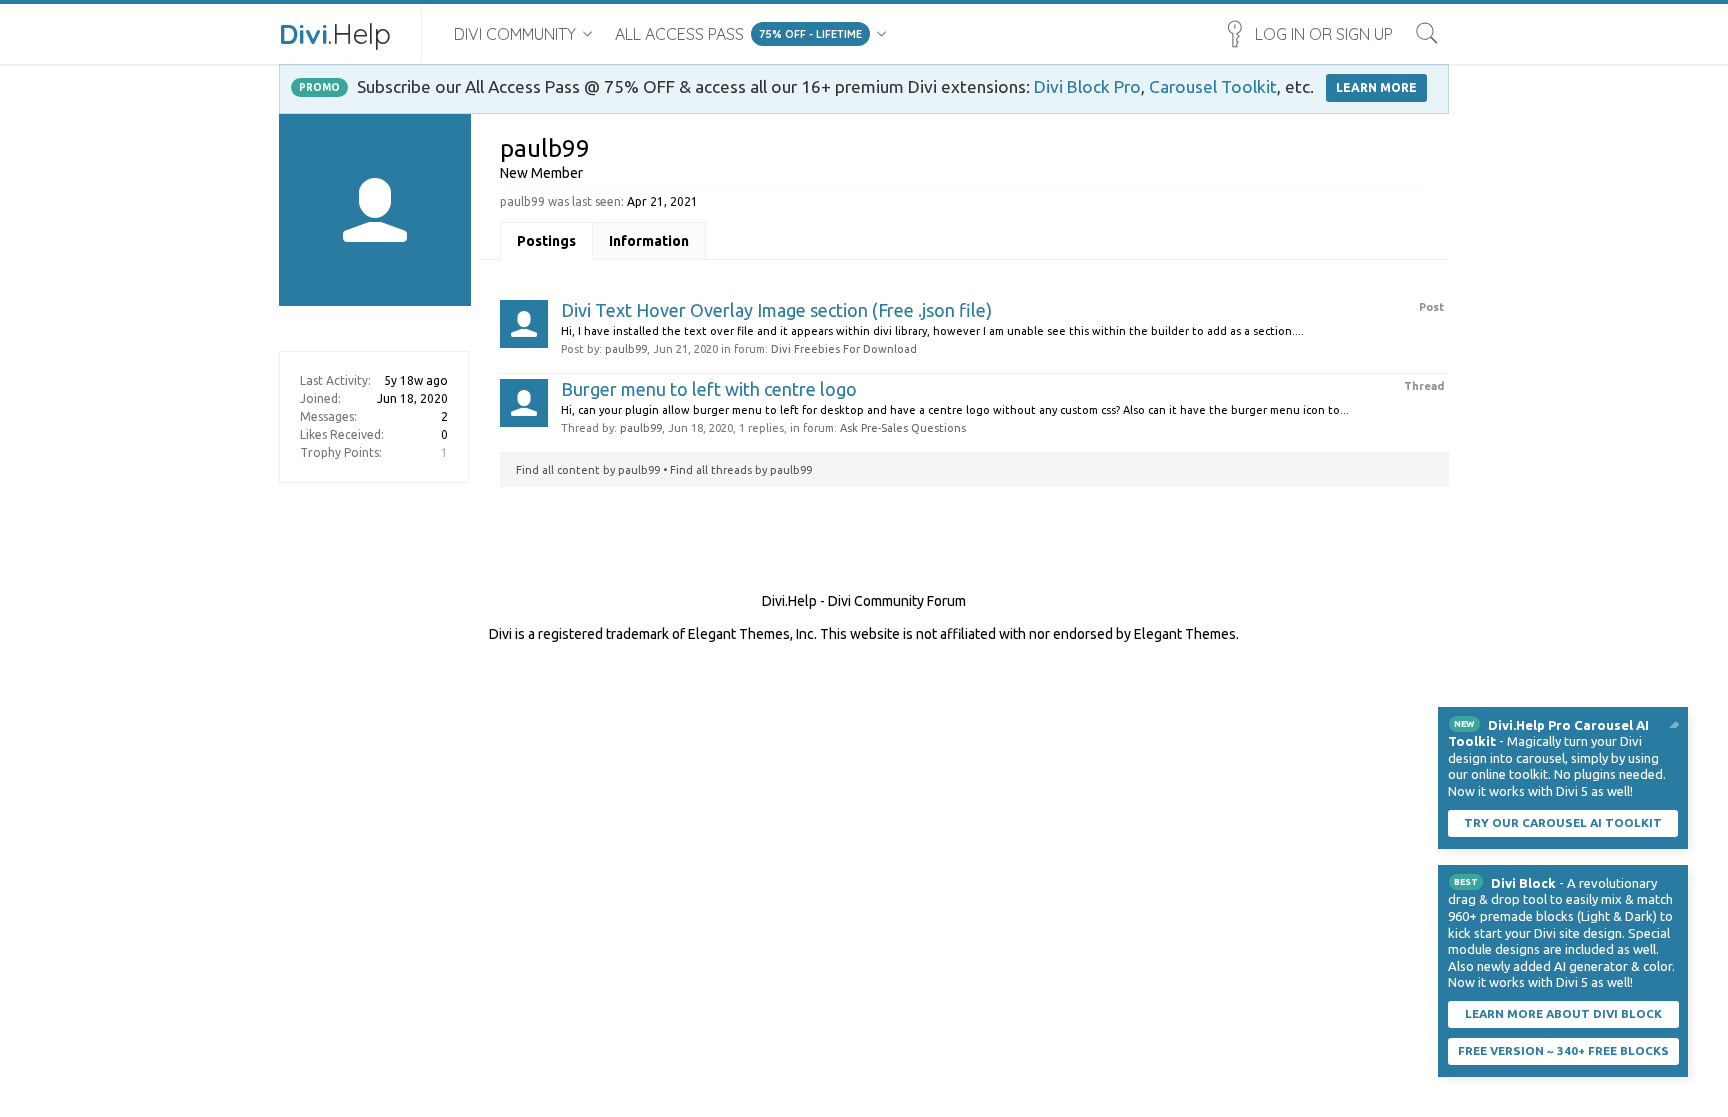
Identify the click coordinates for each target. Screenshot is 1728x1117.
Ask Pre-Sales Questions (903, 428)
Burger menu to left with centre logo (709, 389)
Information (649, 241)
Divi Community (515, 34)
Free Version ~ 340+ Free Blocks (1563, 1050)
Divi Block (1523, 883)
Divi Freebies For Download (844, 349)
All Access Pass (679, 34)
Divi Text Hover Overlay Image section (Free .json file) (776, 310)
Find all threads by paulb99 (741, 470)
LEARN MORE (1376, 87)
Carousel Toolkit (1213, 86)
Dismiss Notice (1675, 720)
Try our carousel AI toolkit (1563, 822)
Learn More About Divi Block (1563, 1013)
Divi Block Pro (1087, 86)
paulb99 (626, 349)
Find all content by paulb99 (588, 470)
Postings (546, 241)
